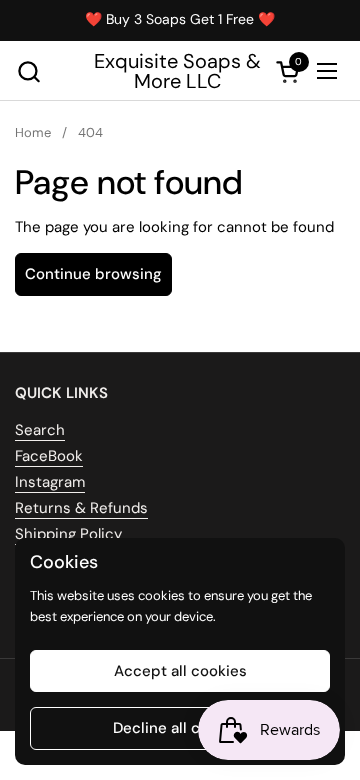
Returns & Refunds (81, 508)
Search (40, 430)
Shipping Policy (68, 534)
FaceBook (49, 456)
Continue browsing (93, 274)
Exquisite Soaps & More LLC (177, 71)
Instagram (50, 482)
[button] (28, 71)
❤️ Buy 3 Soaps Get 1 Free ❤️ (180, 19)
